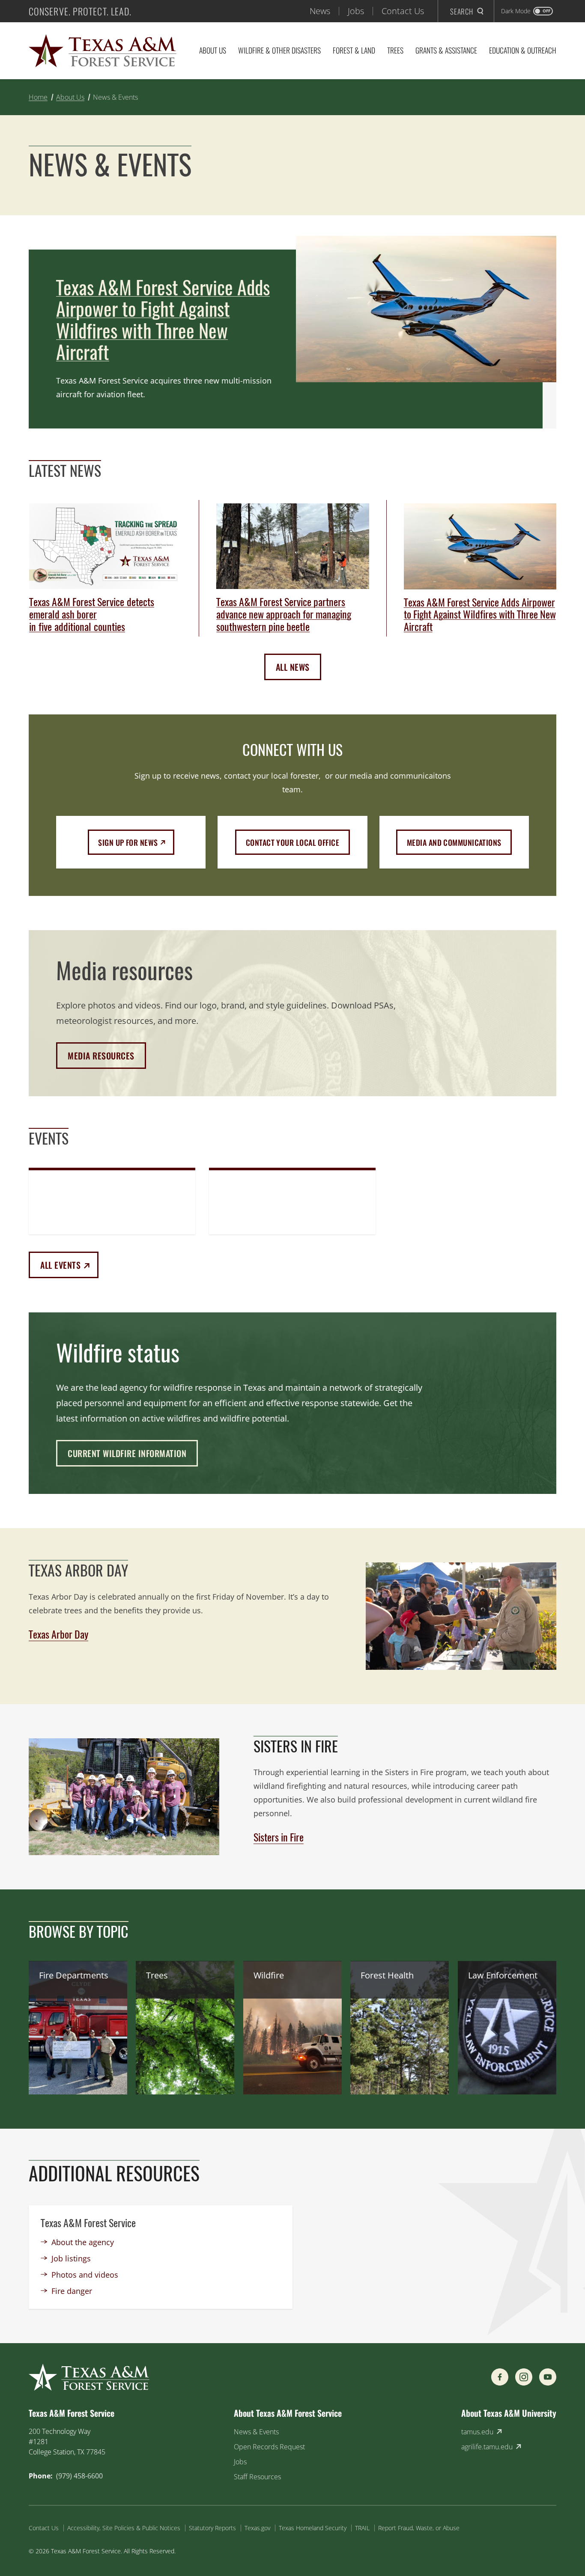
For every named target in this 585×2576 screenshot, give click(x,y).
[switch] (527, 11)
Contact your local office (292, 842)
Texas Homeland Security (313, 2528)
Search (462, 11)
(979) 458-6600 (79, 2476)
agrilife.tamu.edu (487, 2447)
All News (293, 667)
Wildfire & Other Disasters (279, 50)
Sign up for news (136, 842)
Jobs (356, 11)
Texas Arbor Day (58, 1634)
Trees (395, 50)
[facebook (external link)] (500, 2377)
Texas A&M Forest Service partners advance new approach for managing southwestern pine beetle (284, 614)
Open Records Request (269, 2447)
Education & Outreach (523, 50)
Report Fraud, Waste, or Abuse (419, 2528)
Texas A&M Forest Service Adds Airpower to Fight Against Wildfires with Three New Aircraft (163, 320)
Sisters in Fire (279, 1837)
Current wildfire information (127, 1453)
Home (38, 97)
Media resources (101, 1056)
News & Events (256, 2432)
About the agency (83, 2242)
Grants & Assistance (446, 50)
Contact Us (403, 11)
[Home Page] (103, 51)
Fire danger (72, 2291)
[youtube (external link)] (548, 2377)
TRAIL (362, 2528)
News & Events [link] (115, 97)
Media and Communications (454, 842)
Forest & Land (354, 50)
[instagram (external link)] (524, 2377)
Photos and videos (85, 2275)
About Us (213, 50)
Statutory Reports (212, 2528)
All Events (69, 1265)
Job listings (71, 2258)
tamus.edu (477, 2432)
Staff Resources (257, 2477)
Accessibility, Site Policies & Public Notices (124, 2528)
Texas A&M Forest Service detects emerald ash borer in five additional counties (92, 614)
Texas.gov (257, 2528)
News (320, 11)
